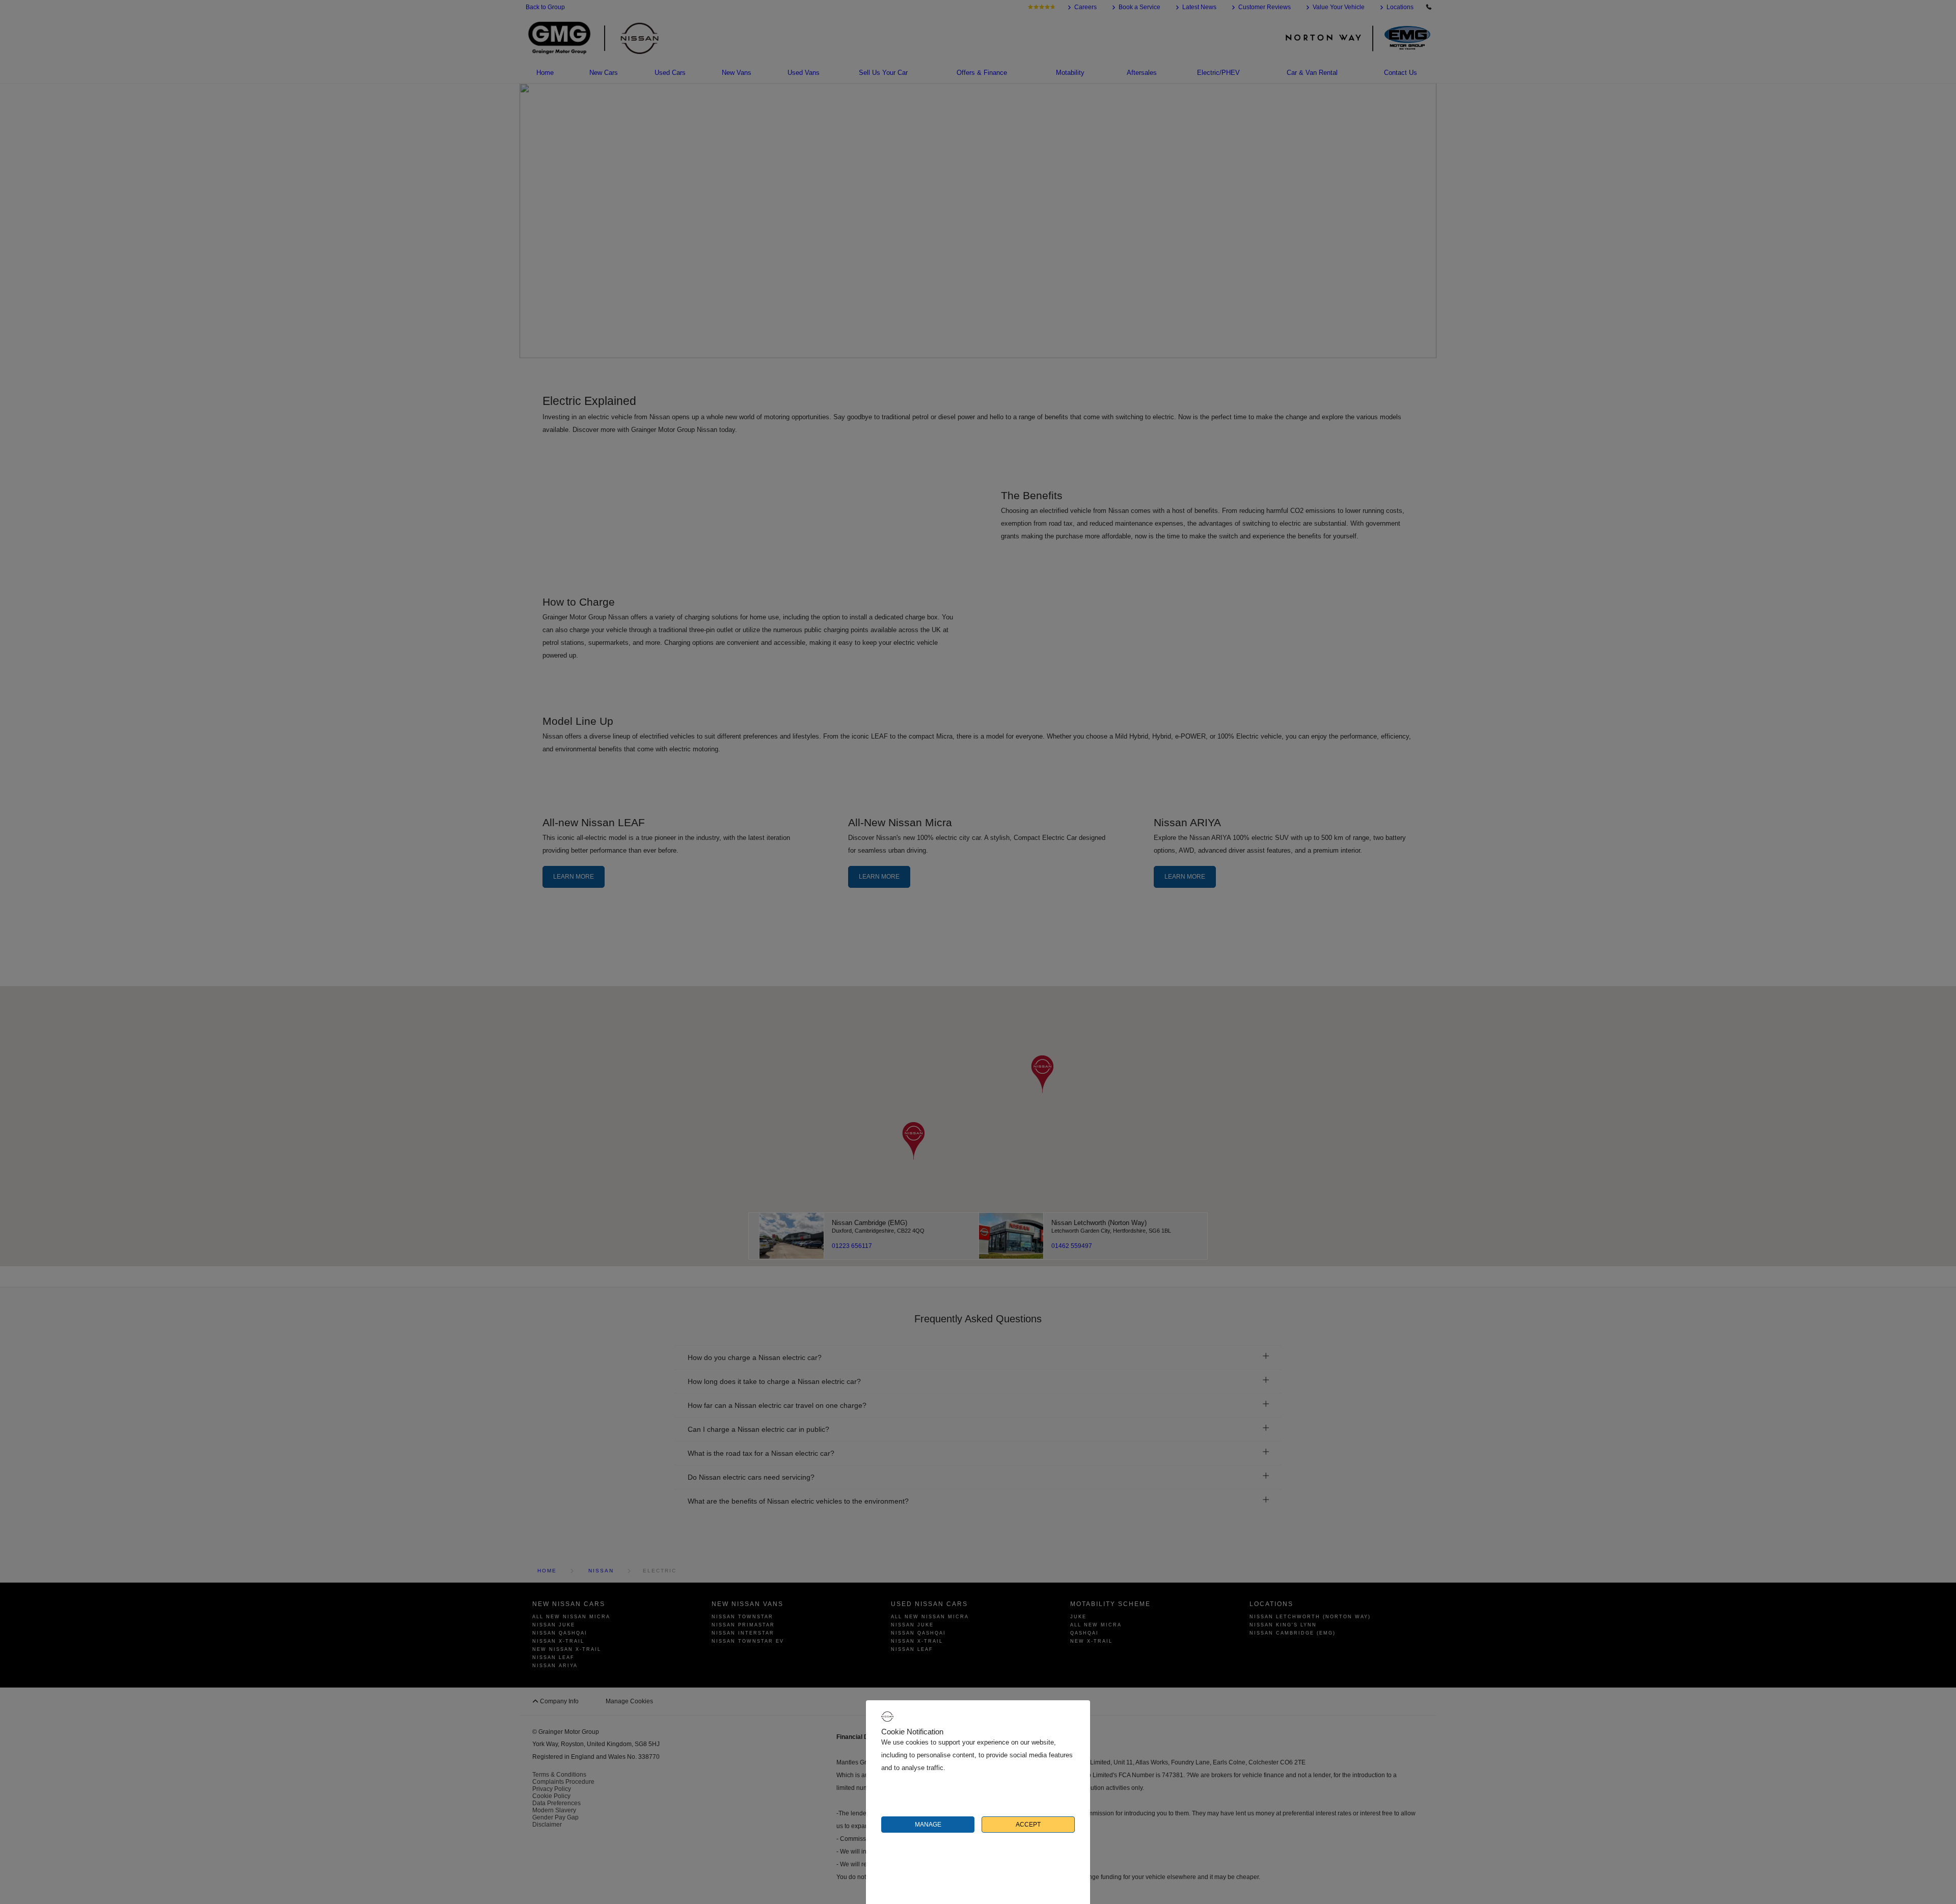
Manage (928, 1825)
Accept (1028, 1825)
